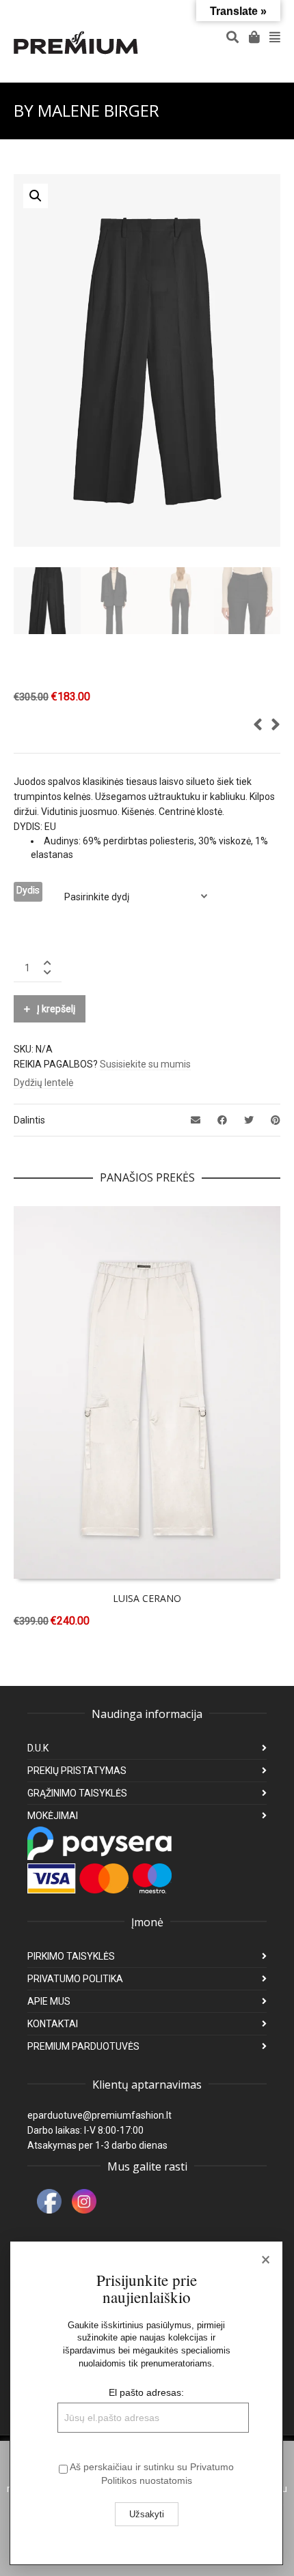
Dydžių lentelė (43, 1083)
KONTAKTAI (53, 2024)
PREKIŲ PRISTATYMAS (77, 1771)
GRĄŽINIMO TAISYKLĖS (77, 1793)
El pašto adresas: (146, 2392)
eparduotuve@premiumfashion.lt (99, 2115)
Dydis (28, 890)
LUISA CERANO (147, 1598)
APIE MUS (49, 2001)
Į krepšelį (56, 1009)
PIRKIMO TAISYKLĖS (71, 1956)
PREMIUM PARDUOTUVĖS (83, 2046)
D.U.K (38, 1748)
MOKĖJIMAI (53, 1816)
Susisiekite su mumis (145, 1064)
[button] (36, 196)
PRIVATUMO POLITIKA (75, 1979)
